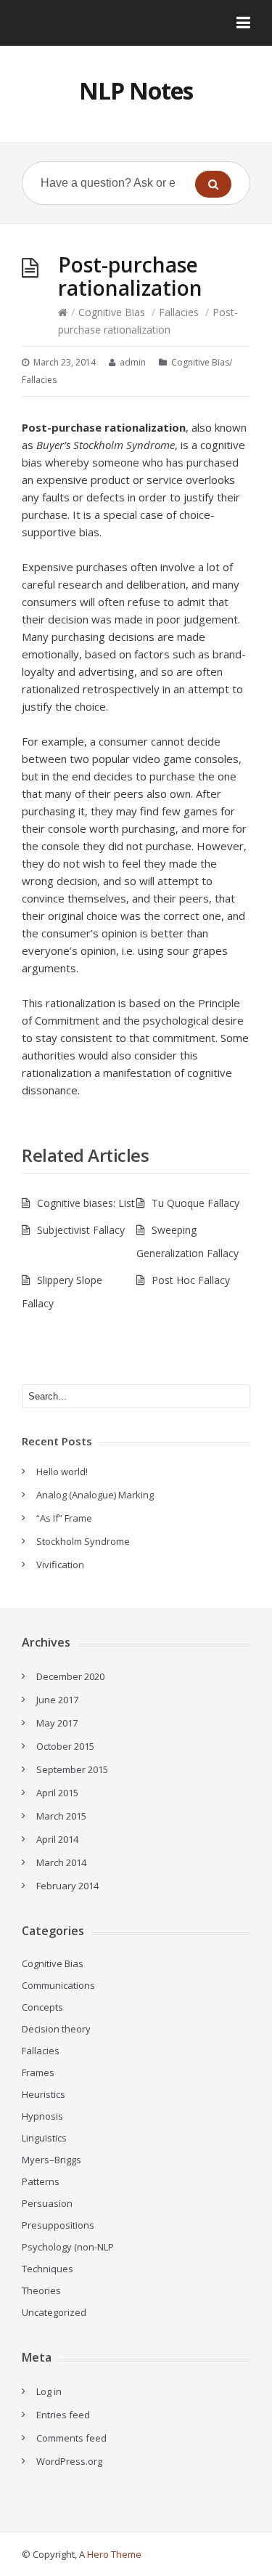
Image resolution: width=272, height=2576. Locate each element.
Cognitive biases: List (86, 1203)
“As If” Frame (64, 1518)
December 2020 (70, 1676)
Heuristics (44, 2094)
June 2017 (57, 1700)
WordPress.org (69, 2461)
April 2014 (57, 1839)
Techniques (48, 2269)
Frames (38, 2072)
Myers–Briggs (51, 2160)
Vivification (60, 1564)
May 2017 (57, 1723)
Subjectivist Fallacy (81, 1230)
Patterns (41, 2181)
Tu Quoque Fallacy (195, 1203)
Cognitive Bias (112, 312)
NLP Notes (136, 90)
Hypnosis (42, 2116)
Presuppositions (58, 2225)
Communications (58, 1985)
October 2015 (65, 1746)
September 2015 (72, 1769)
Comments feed (71, 2438)
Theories (41, 2290)
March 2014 (61, 1862)
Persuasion (47, 2203)
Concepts (42, 2007)
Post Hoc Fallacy (191, 1280)
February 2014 (67, 1886)
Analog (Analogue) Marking (95, 1495)
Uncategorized (54, 2312)
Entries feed (63, 2415)
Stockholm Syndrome (83, 1541)
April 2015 (57, 1793)
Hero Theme (114, 2554)
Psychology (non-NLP (68, 2247)
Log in (49, 2391)
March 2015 (61, 1816)
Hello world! (62, 1471)
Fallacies (179, 312)
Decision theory (56, 2029)
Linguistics (44, 2138)
